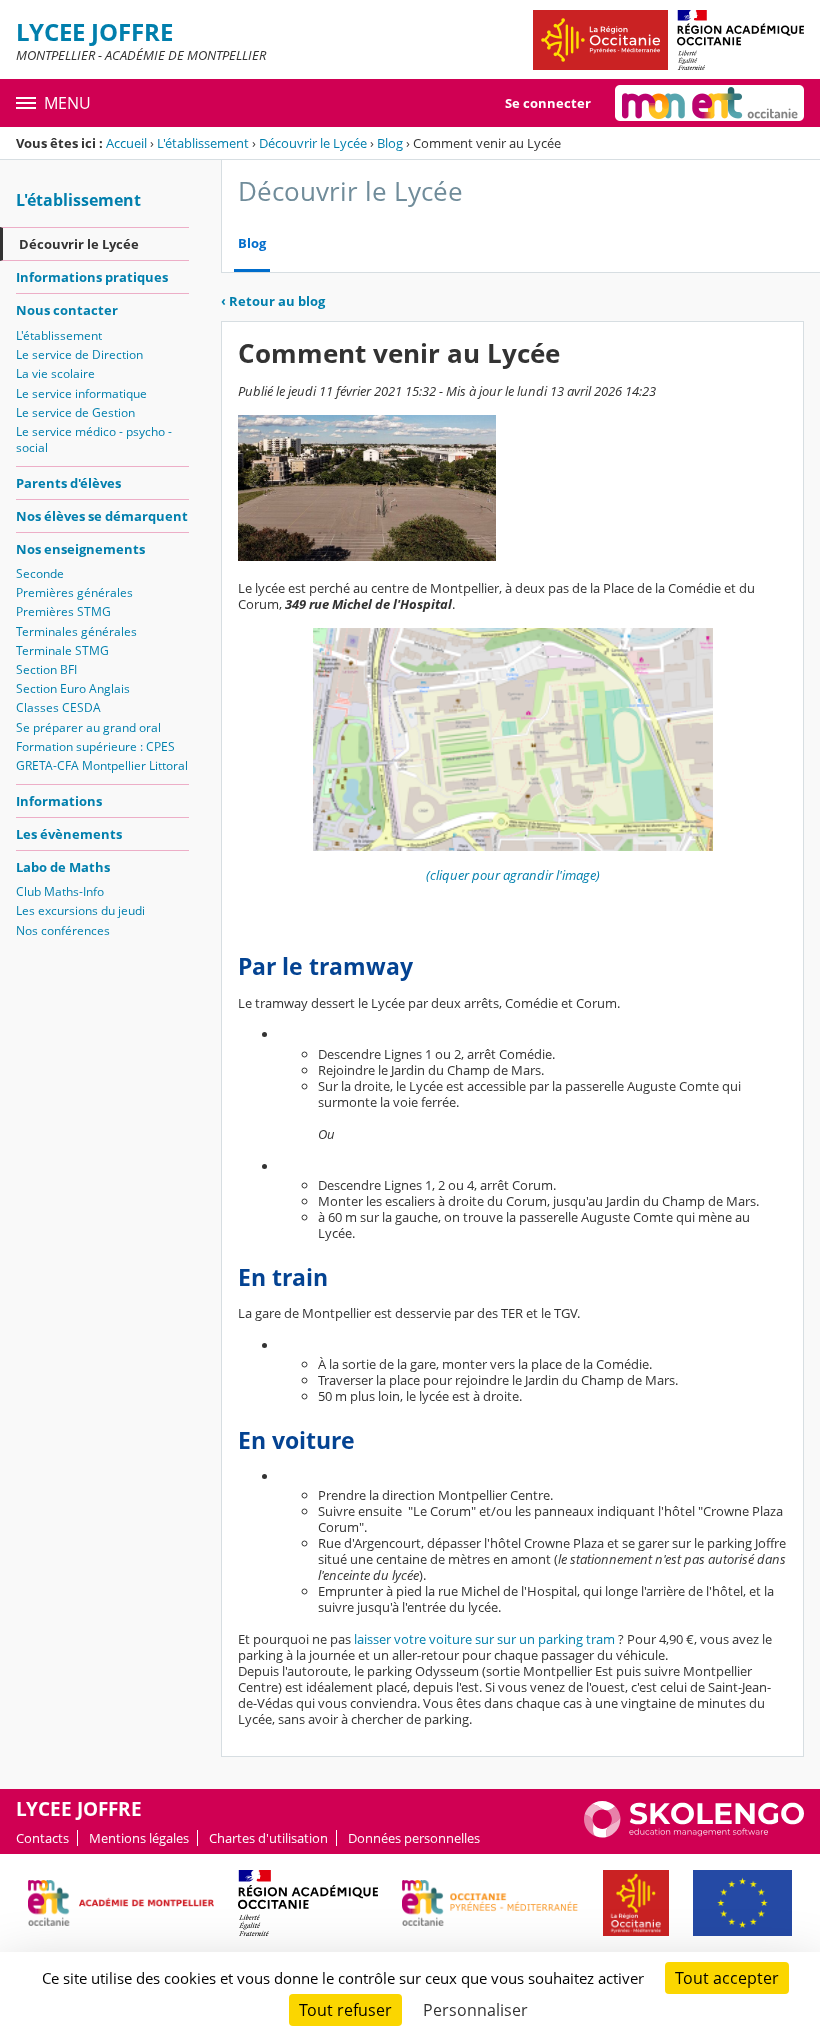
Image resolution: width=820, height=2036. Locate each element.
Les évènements (69, 834)
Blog (390, 143)
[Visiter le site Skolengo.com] (694, 1833)
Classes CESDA (58, 707)
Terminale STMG (62, 650)
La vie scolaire (55, 373)
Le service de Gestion (75, 412)
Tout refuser (345, 2010)
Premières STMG (63, 611)
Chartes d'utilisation (268, 1838)
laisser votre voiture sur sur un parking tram (484, 1639)
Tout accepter (727, 1978)
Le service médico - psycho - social (94, 439)
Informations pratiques (92, 277)
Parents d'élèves (68, 483)
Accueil (126, 143)
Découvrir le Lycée (313, 143)
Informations (59, 801)
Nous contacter (67, 310)
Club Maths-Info (60, 891)
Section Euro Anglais (73, 688)
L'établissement (203, 143)
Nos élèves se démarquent (102, 516)
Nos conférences (63, 930)
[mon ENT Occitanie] (709, 103)
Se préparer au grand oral (88, 727)
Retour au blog (273, 301)
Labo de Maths (63, 867)
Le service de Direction (79, 354)
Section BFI (46, 669)
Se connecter (548, 103)
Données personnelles (414, 1838)
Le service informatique (81, 393)
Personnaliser (475, 2010)
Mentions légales (139, 1838)
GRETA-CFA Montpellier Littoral (102, 765)
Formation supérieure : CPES (95, 746)
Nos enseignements (80, 549)
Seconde (40, 573)
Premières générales (74, 592)
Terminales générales (76, 631)
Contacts (42, 1838)
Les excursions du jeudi (80, 910)
